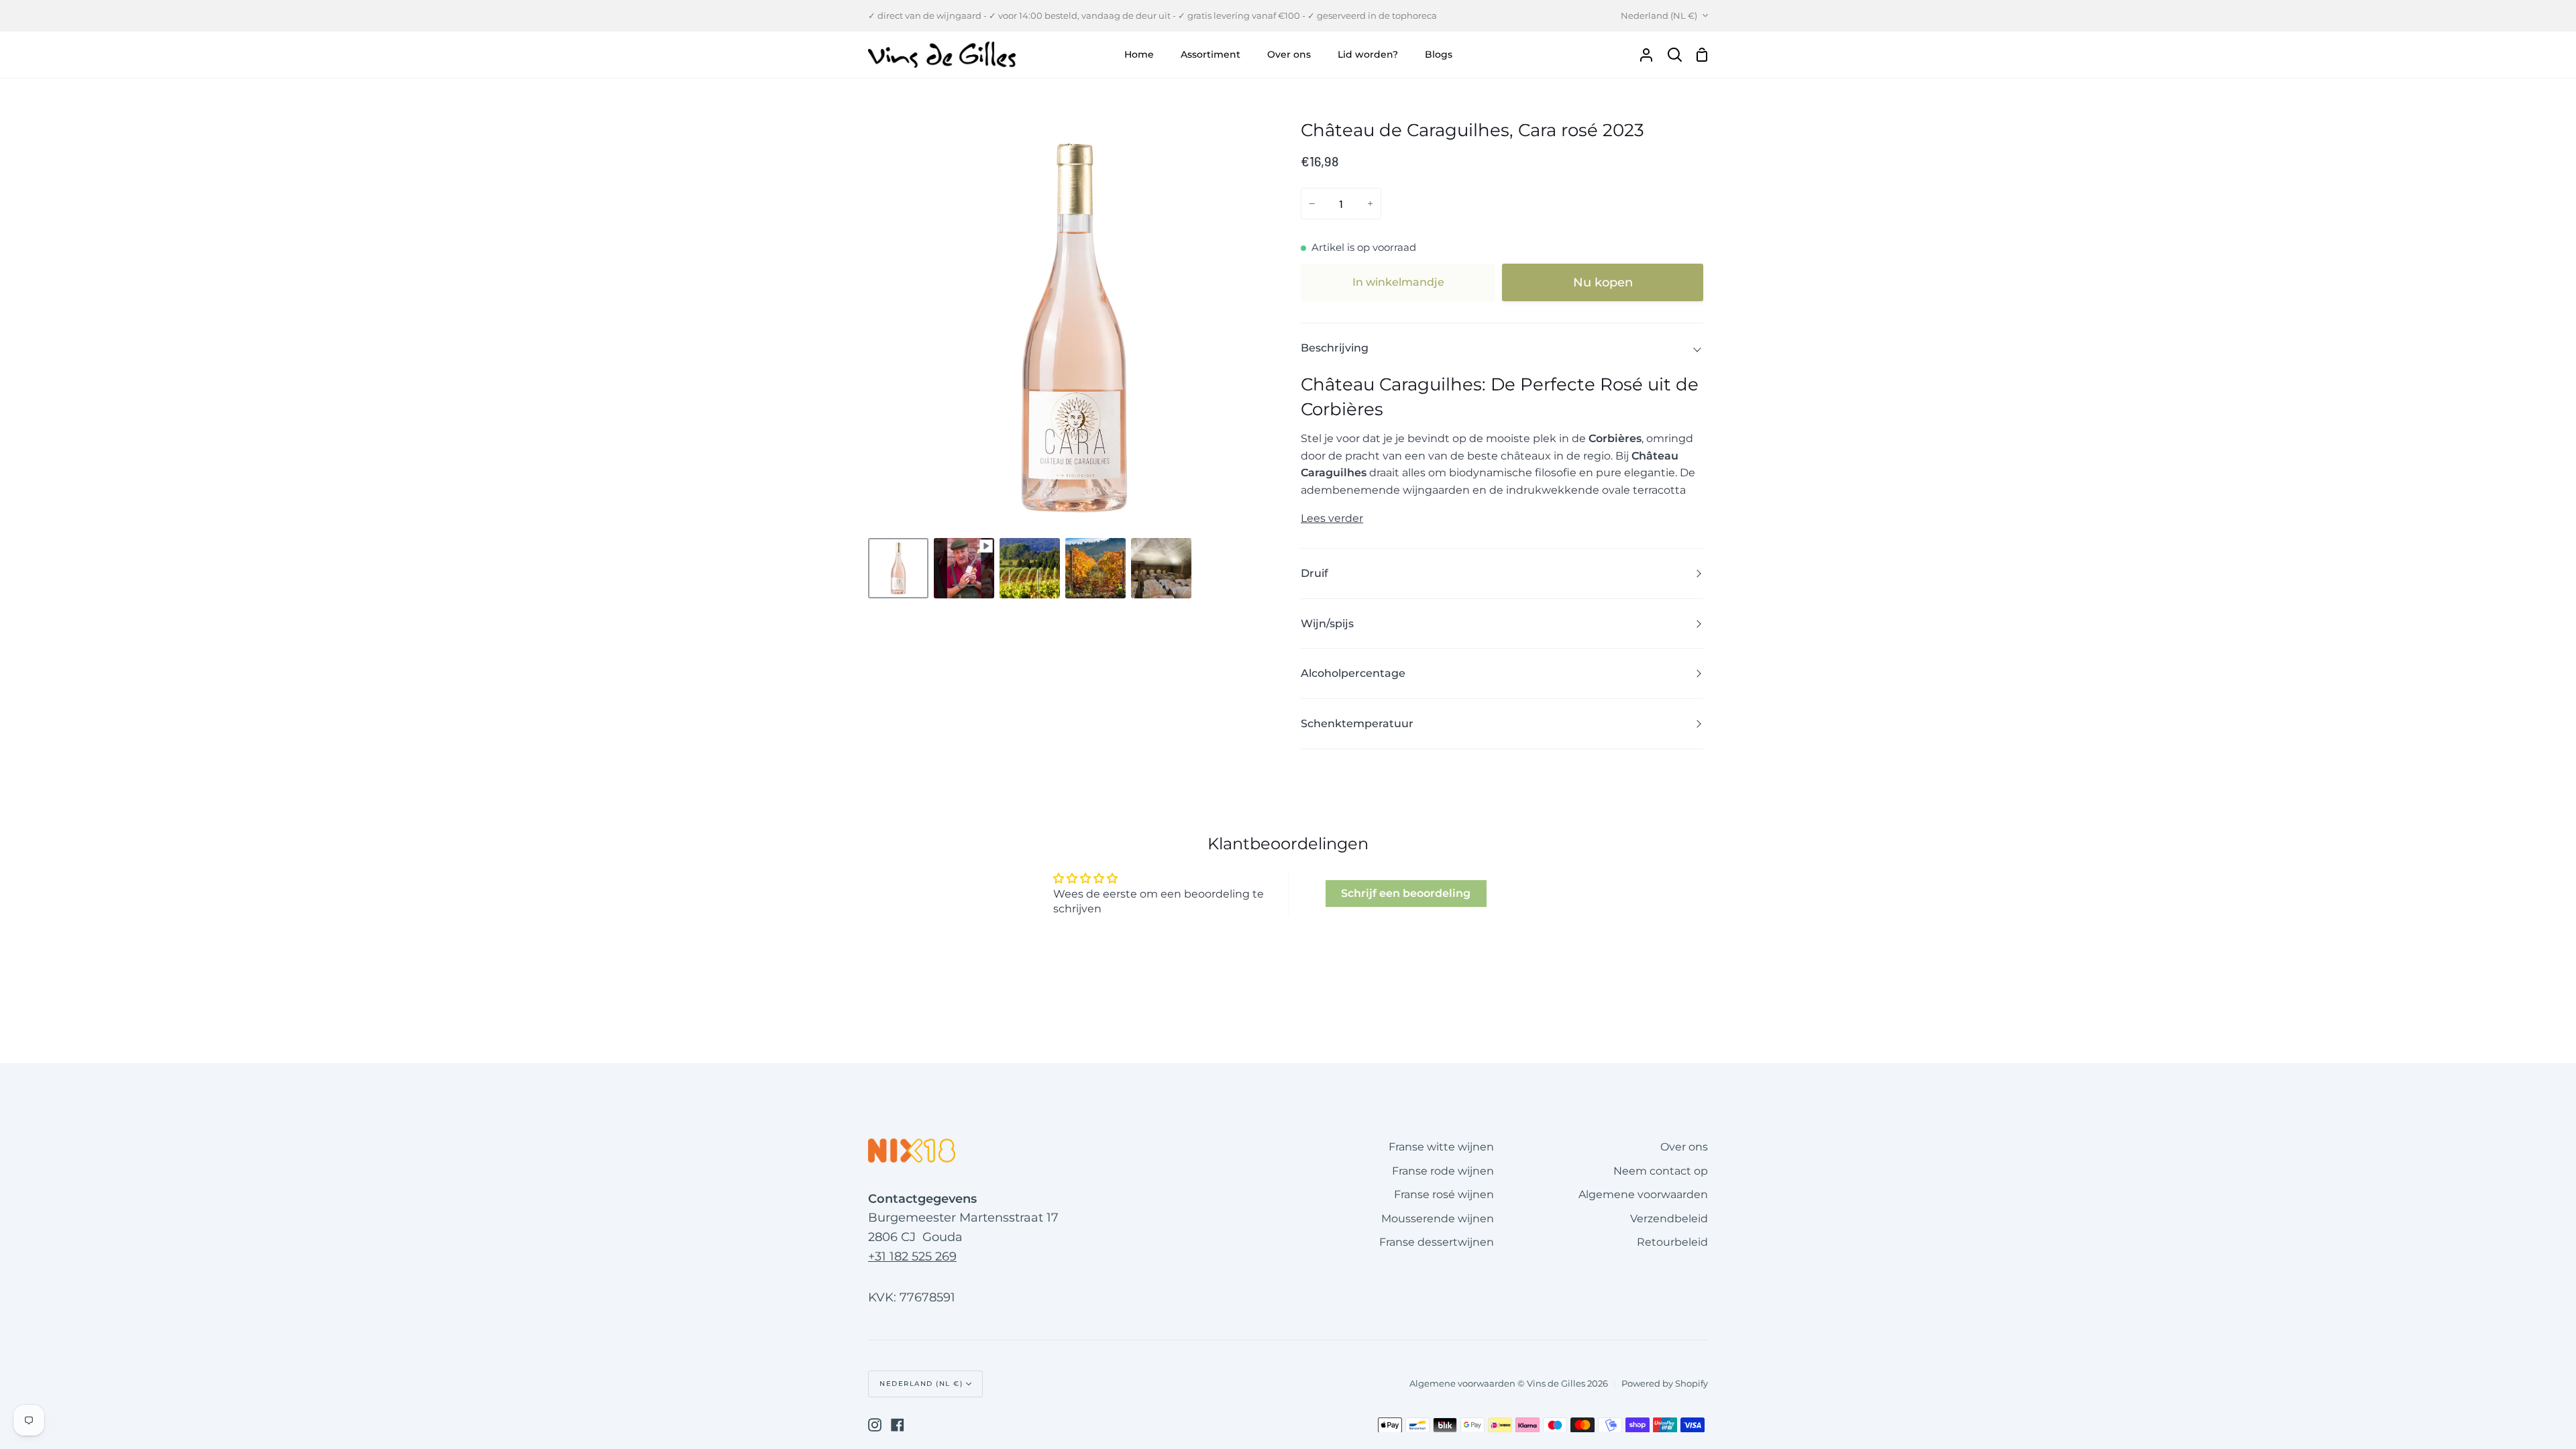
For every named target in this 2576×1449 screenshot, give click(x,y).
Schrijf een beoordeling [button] (1406, 893)
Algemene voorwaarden (1643, 1194)
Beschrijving (1335, 348)
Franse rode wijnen (1443, 1171)
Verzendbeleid (1669, 1219)
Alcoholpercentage (1353, 673)
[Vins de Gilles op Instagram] (875, 1425)
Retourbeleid (1672, 1242)
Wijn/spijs (1327, 624)
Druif (1314, 573)
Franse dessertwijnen (1437, 1242)
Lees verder (1332, 518)
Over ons (1684, 1147)
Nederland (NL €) (1659, 15)
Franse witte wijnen (1441, 1147)
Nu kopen (1603, 282)
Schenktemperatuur (1357, 723)
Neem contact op (1661, 1171)
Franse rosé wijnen (1444, 1194)
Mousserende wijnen (1438, 1219)
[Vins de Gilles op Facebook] (898, 1425)
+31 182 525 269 (912, 1256)
